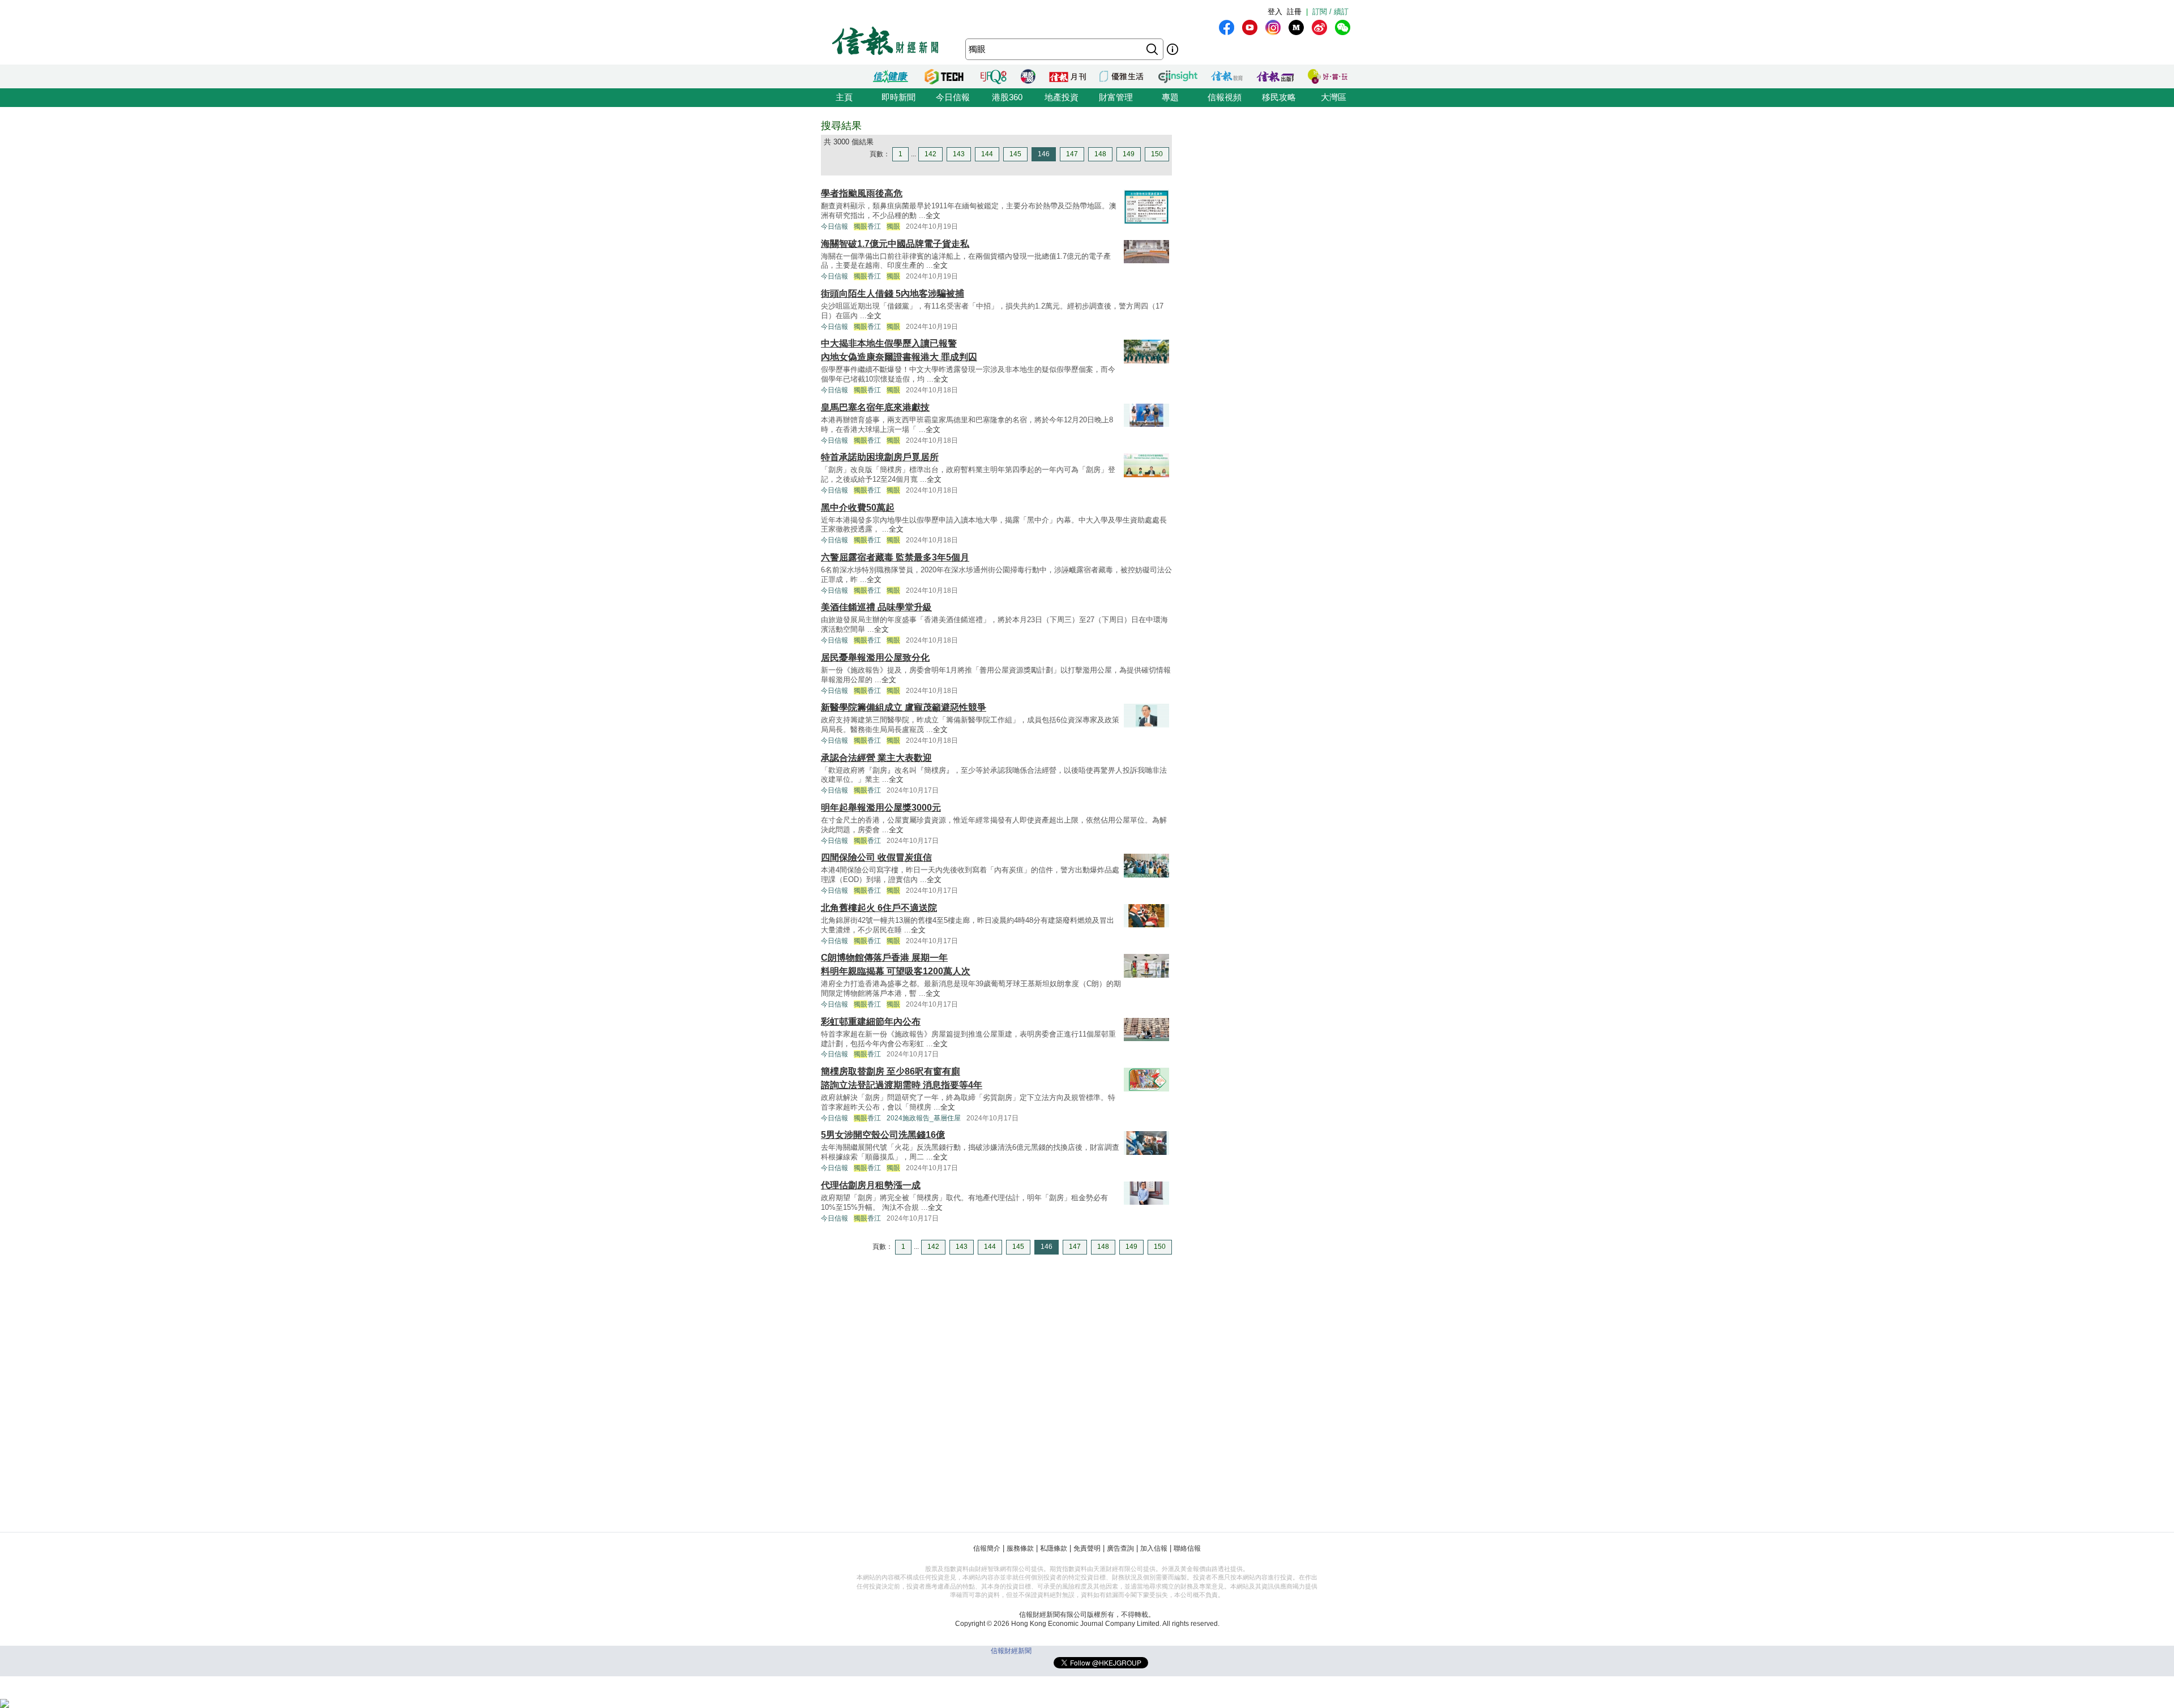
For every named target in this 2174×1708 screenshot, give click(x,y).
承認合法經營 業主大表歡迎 (876, 758)
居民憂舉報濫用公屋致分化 (875, 658)
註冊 (1294, 12)
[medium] (1296, 27)
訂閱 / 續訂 (1330, 12)
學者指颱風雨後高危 (862, 193)
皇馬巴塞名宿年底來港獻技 (875, 407)
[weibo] (1319, 27)
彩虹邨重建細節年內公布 (871, 1022)
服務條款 (1020, 1548)
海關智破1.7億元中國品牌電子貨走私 (895, 244)
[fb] (1227, 27)
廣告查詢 (1120, 1548)
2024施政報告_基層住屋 (924, 1118)
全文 (933, 215)
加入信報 (1154, 1548)
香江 (867, 226)
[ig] (1273, 27)
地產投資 (1062, 97)
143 (959, 154)
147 (1072, 154)
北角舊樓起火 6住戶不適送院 (879, 908)
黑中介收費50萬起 (858, 508)
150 (1157, 154)
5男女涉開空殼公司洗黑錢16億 (883, 1135)
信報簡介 (987, 1548)
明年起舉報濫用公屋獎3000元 (881, 808)
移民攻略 (1279, 97)
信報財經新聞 (1011, 1651)
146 (1044, 154)
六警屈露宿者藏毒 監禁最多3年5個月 (895, 557)
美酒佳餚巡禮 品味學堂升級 (876, 607)
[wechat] (1343, 27)
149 (1129, 154)
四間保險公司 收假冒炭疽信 (876, 857)
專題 (1170, 97)
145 (1015, 154)
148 (1100, 154)
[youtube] (1250, 27)
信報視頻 (1225, 97)
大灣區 (1334, 97)
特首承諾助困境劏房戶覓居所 (880, 457)
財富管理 (1116, 97)
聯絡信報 (1187, 1548)
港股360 (1007, 97)
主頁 (844, 97)
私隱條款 (1054, 1548)
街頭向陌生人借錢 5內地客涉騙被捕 (893, 294)
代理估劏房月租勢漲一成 (871, 1185)
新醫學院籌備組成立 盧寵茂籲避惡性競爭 (904, 707)
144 (987, 154)
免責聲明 (1087, 1548)
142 (930, 154)
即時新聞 (898, 97)
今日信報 (953, 97)
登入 (1275, 12)
